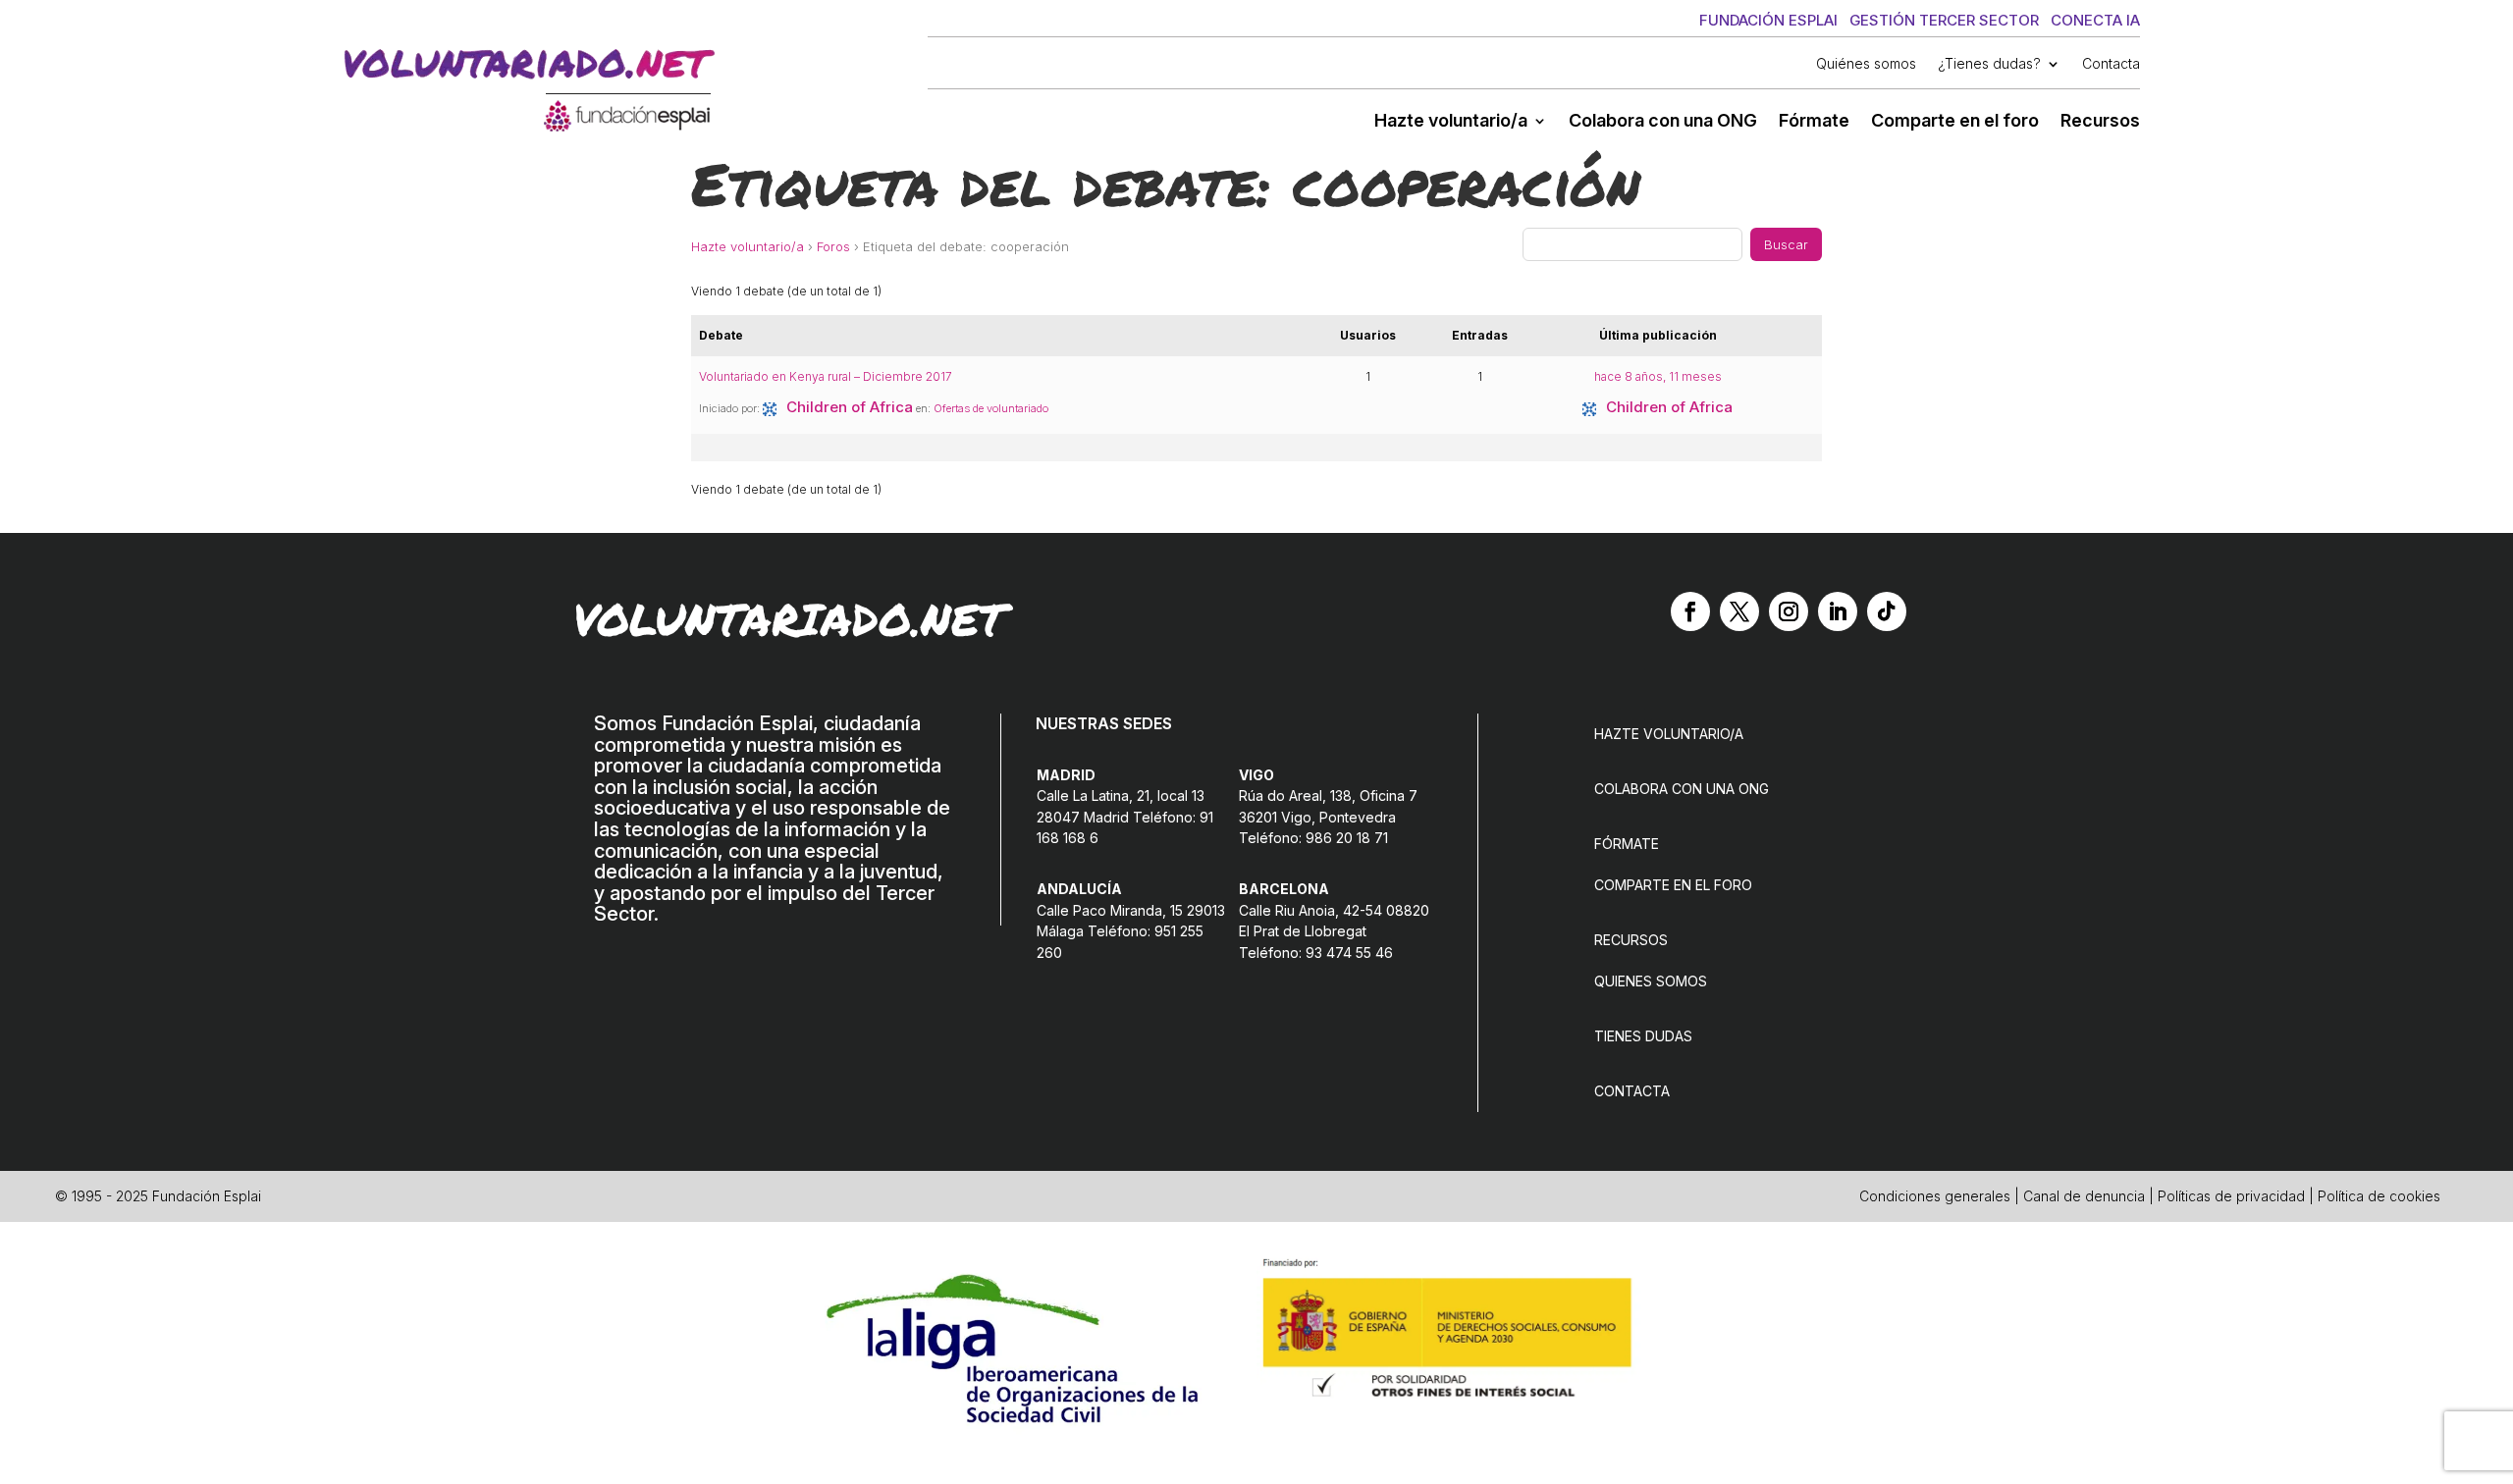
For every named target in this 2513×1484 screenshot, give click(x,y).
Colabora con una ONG (1663, 122)
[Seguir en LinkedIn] (1838, 611)
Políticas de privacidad (2231, 1196)
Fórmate (1814, 122)
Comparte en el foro (1955, 122)
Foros (833, 246)
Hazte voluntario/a (1451, 122)
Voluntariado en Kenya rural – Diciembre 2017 (826, 376)
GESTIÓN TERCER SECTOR (1944, 20)
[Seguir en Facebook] (1690, 611)
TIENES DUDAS (1643, 1036)
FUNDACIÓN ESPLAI (1768, 20)
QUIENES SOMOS (1651, 981)
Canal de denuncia (2084, 1196)
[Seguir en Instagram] (1789, 611)
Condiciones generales (1935, 1196)
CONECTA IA (2095, 20)
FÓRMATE (1627, 844)
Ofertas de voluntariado (991, 408)
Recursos (2100, 122)
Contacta (2111, 64)
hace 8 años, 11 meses (1658, 376)
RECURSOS (1631, 940)
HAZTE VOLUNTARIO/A (1669, 734)
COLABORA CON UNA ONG (1682, 789)
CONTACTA (1632, 1091)
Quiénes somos (1866, 64)
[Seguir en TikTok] (1887, 611)
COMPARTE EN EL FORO (1673, 885)
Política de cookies (2379, 1196)
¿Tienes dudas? (1989, 64)
